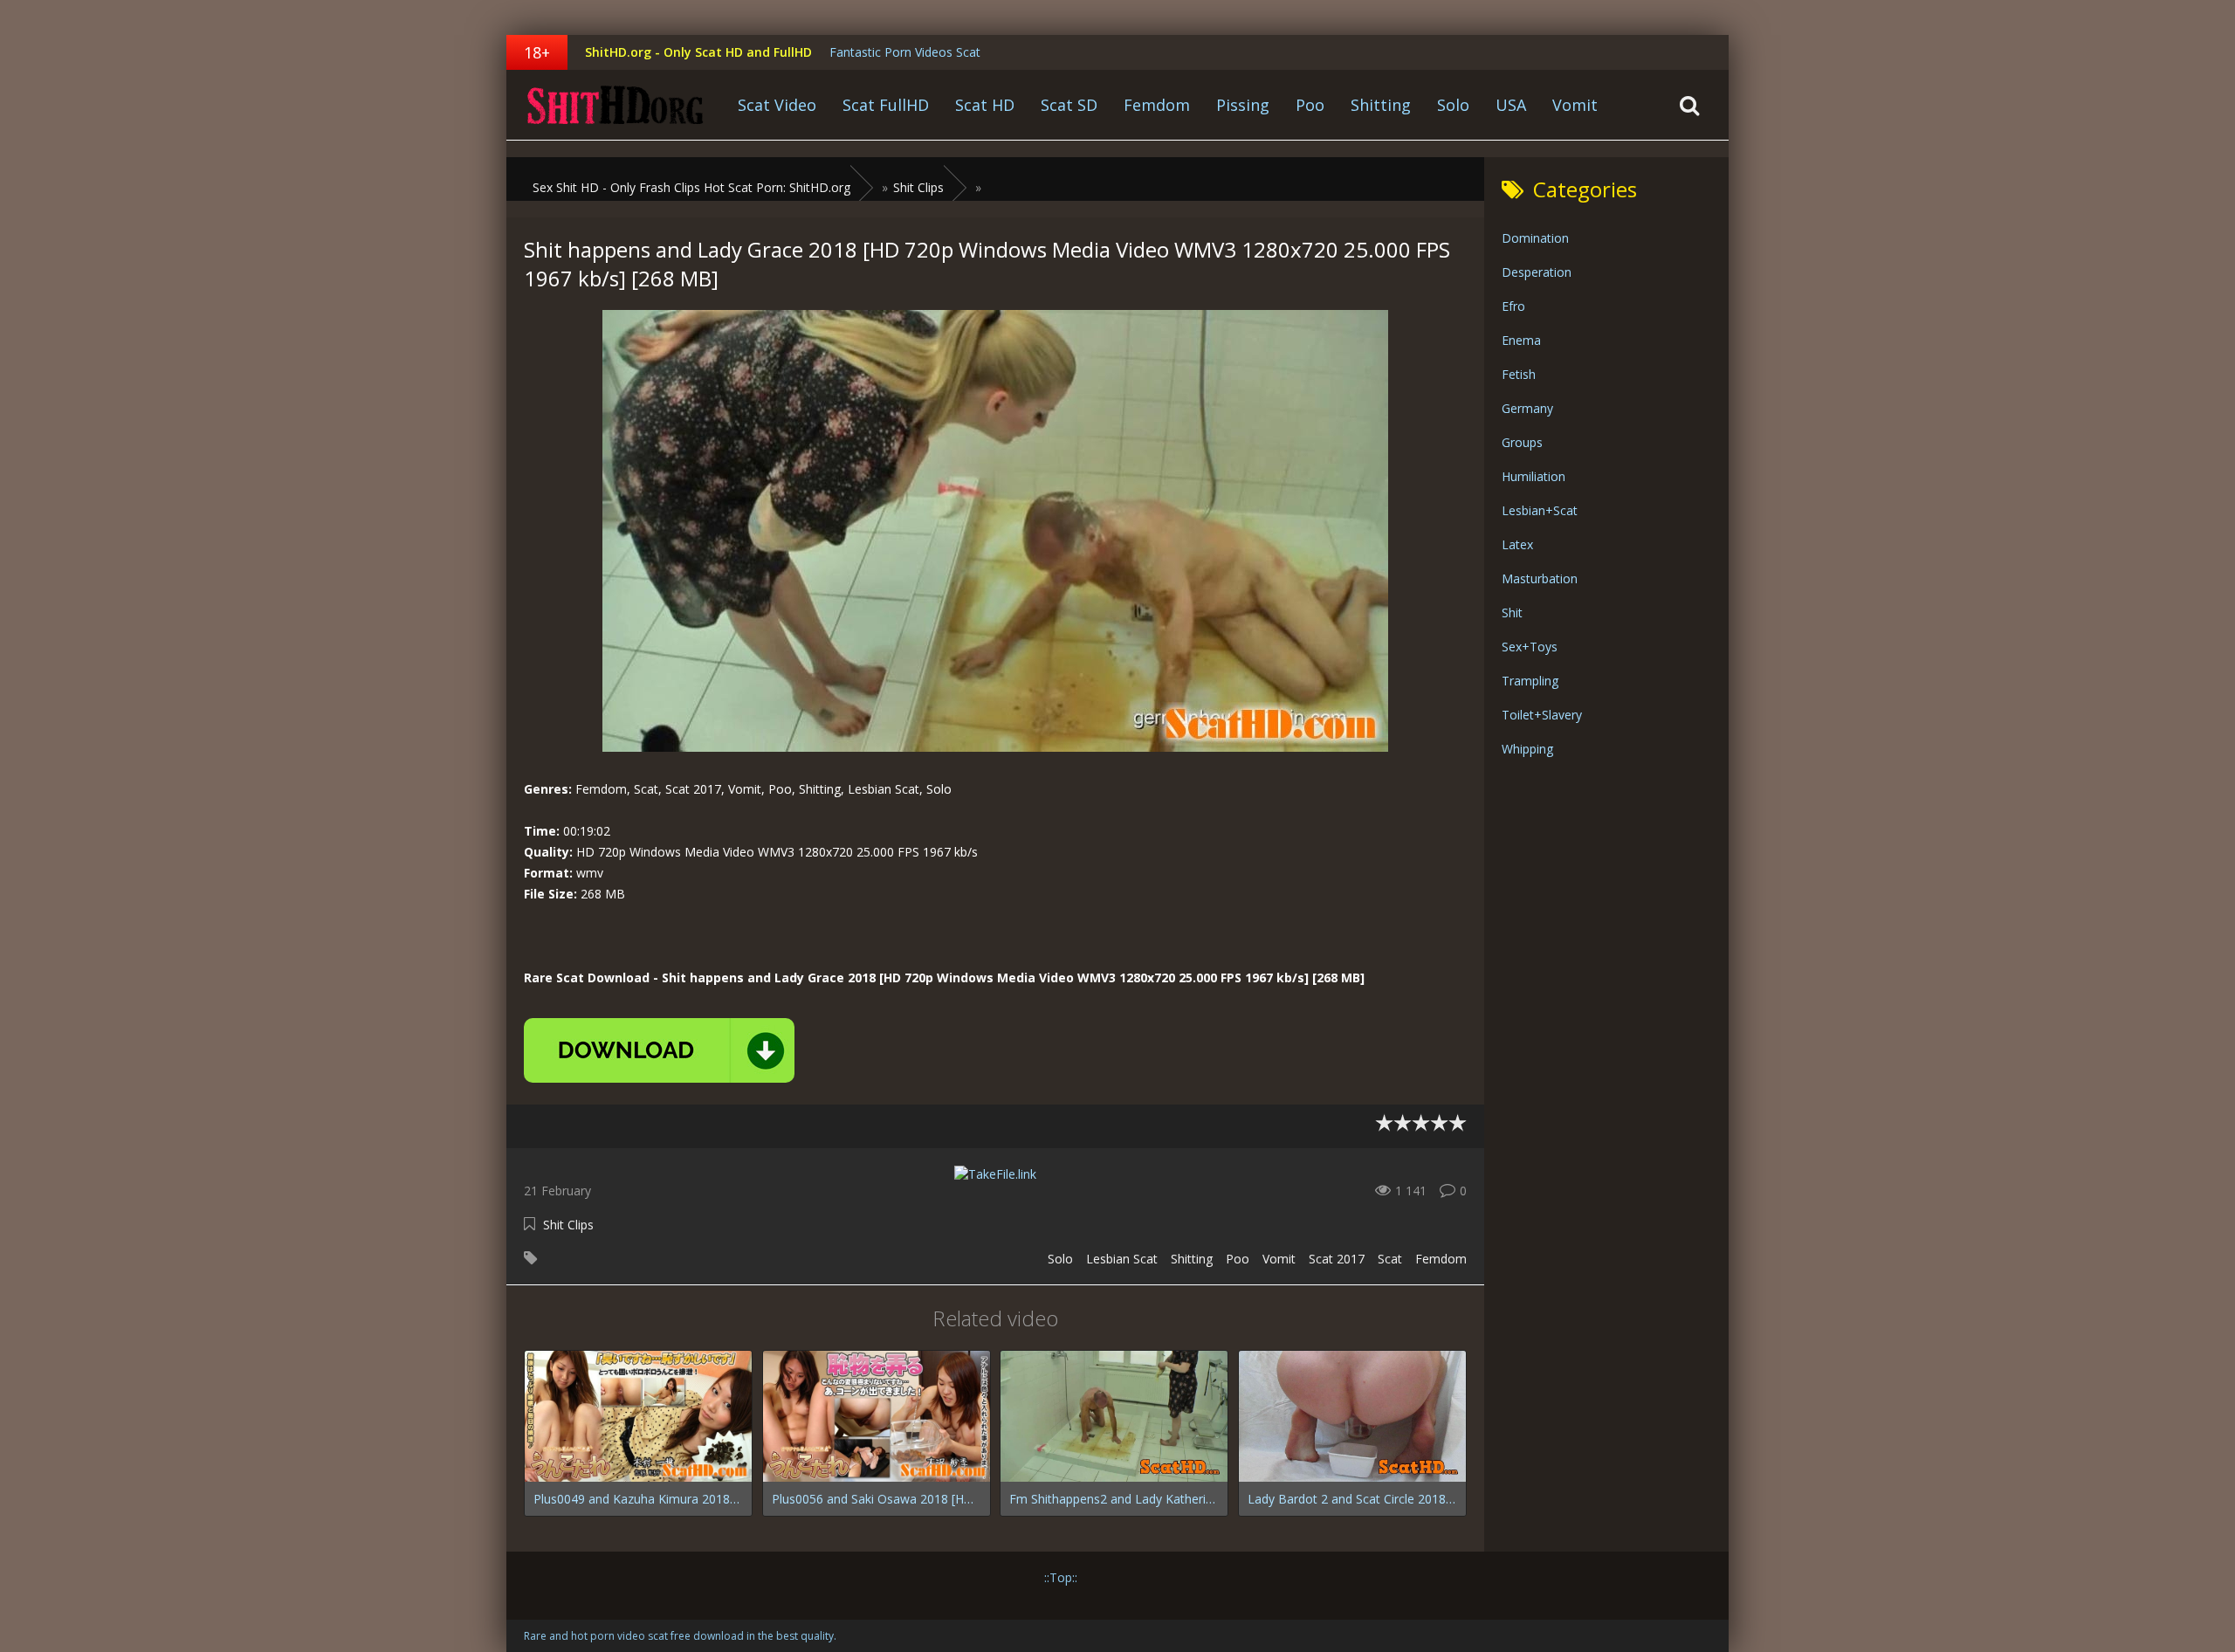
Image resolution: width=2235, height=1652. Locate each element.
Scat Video (777, 105)
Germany (1527, 408)
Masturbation (1540, 578)
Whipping (1527, 749)
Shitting (1381, 105)
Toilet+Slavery (1542, 715)
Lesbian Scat (1122, 1259)
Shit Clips (568, 1225)
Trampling (1530, 681)
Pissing (1243, 105)
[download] (659, 1050)
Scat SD (1069, 105)
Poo (1310, 105)
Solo (1453, 105)
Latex (1517, 544)
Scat (1390, 1259)
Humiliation (1534, 476)
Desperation (1537, 272)
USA (1511, 105)
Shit (1512, 613)
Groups (1522, 442)
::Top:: (1061, 1577)
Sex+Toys (1530, 647)
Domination (1535, 238)
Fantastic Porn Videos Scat (905, 52)
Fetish (1519, 374)
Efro (1513, 306)
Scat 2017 (1337, 1259)
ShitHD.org (615, 105)
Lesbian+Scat (1540, 510)
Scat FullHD (886, 105)
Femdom (1157, 105)
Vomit (1575, 105)
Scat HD (985, 105)
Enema (1521, 340)
